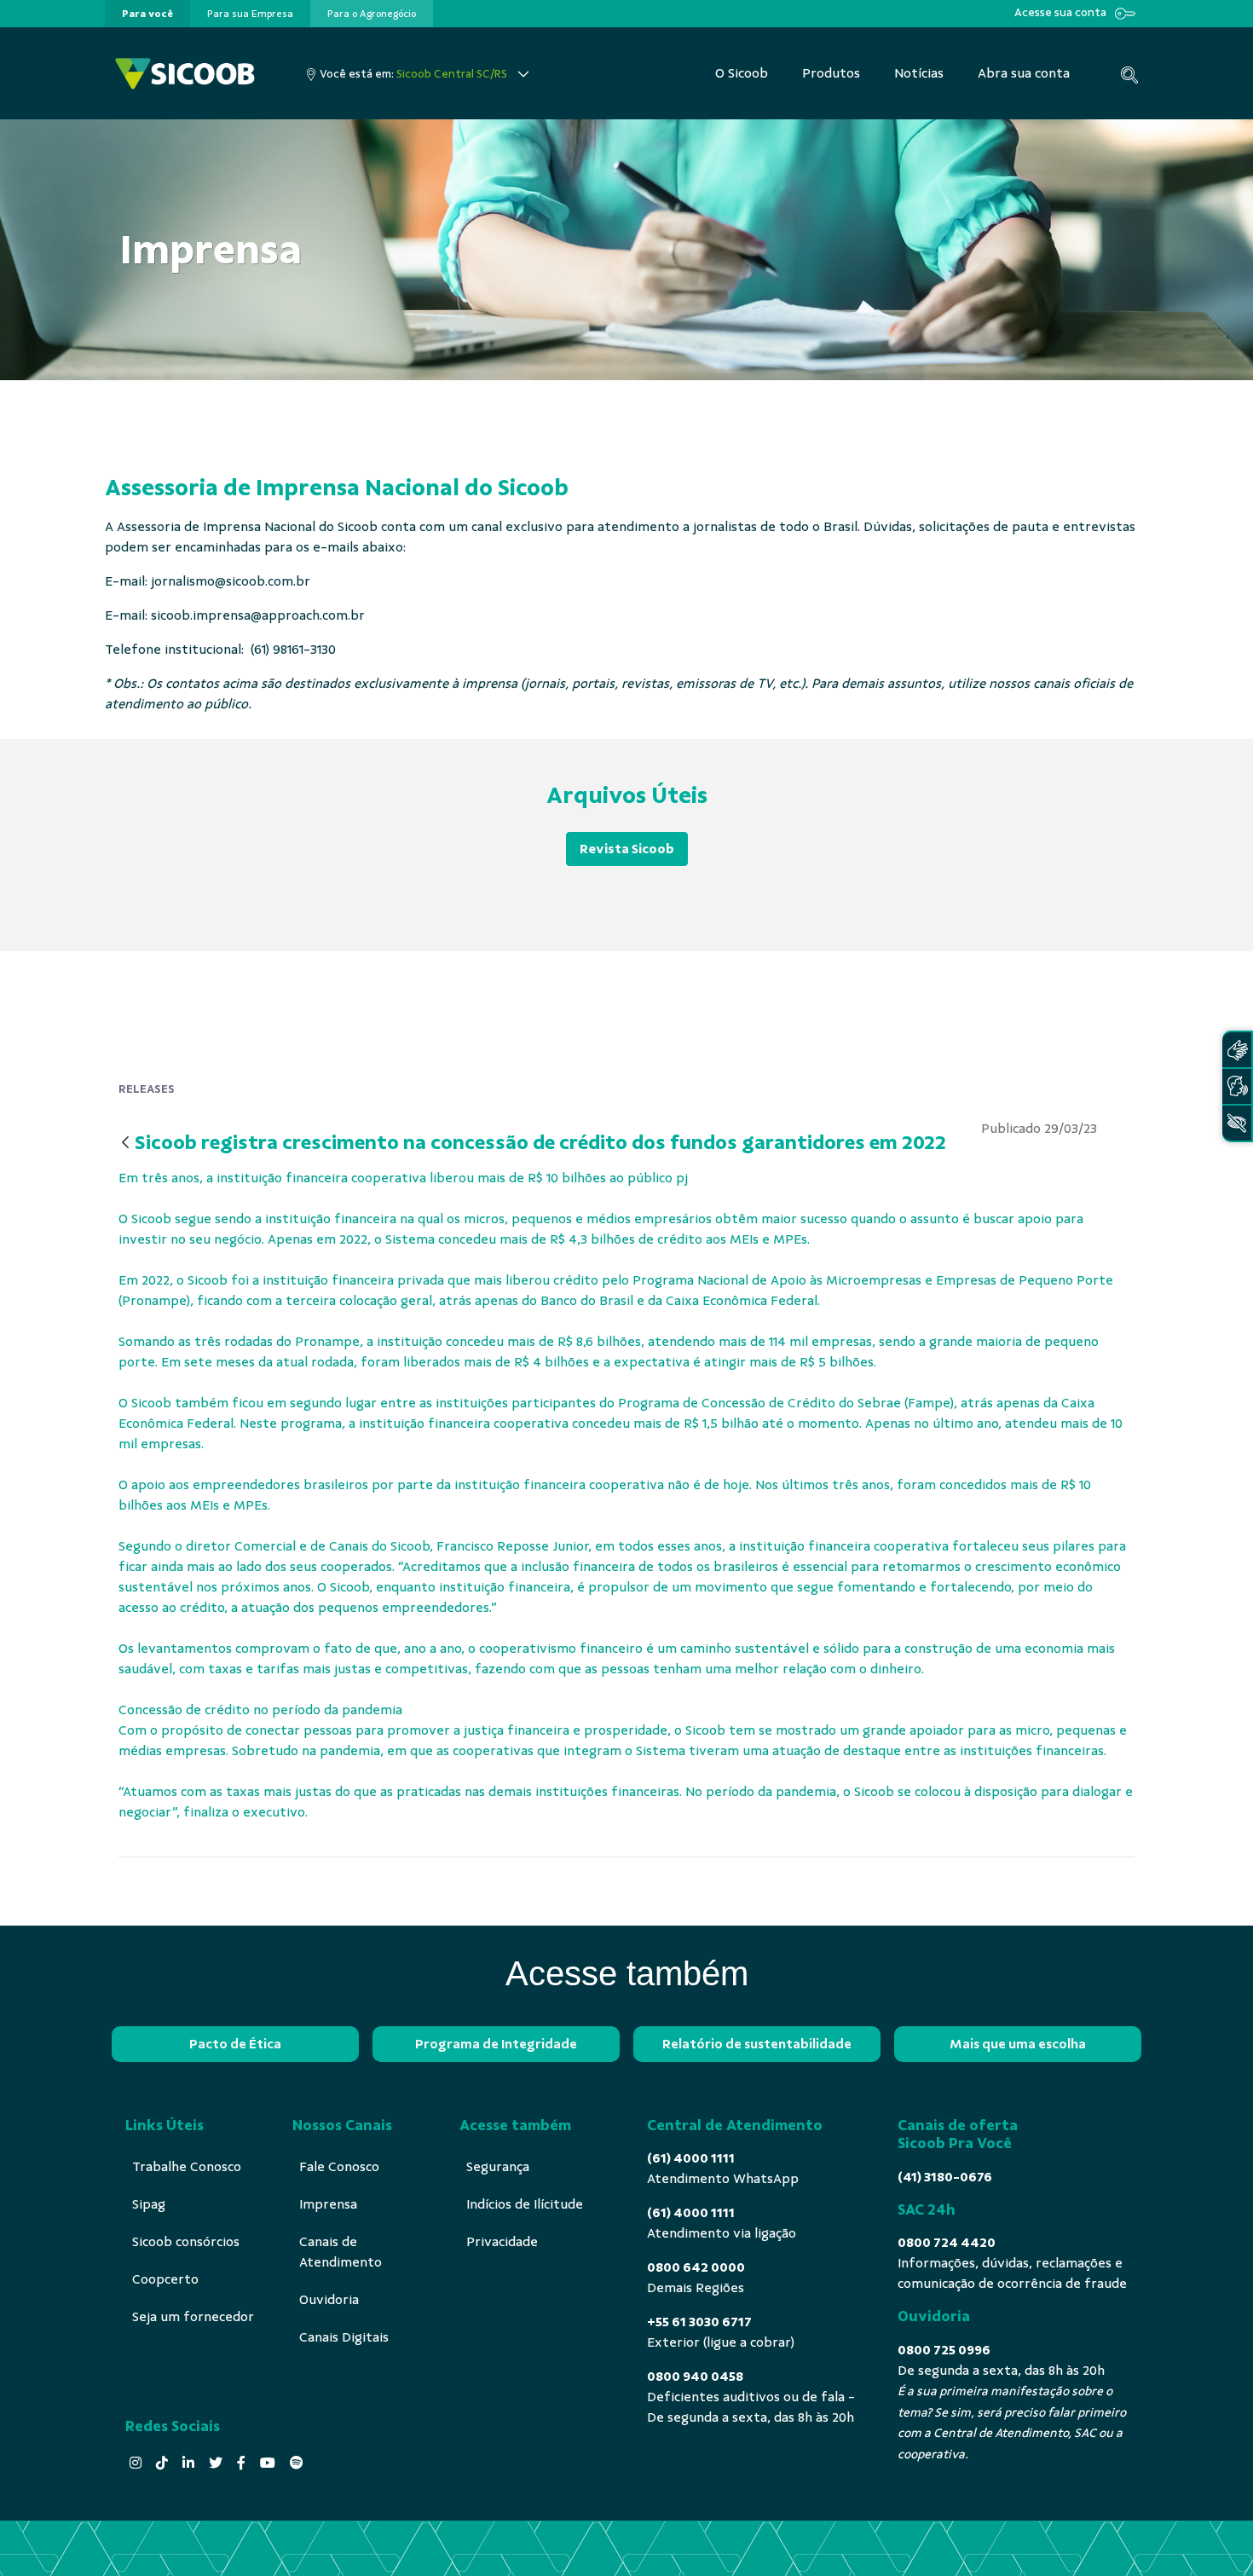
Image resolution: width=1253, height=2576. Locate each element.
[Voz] (1237, 1086)
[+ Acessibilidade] (1237, 1123)
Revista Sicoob (627, 849)
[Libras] (1237, 1050)
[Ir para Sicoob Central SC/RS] (185, 74)
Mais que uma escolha (1018, 2044)
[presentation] (147, 14)
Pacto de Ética (235, 2044)
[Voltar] (125, 1144)
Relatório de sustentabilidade (757, 2044)
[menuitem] (147, 14)
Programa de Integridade (496, 2044)
